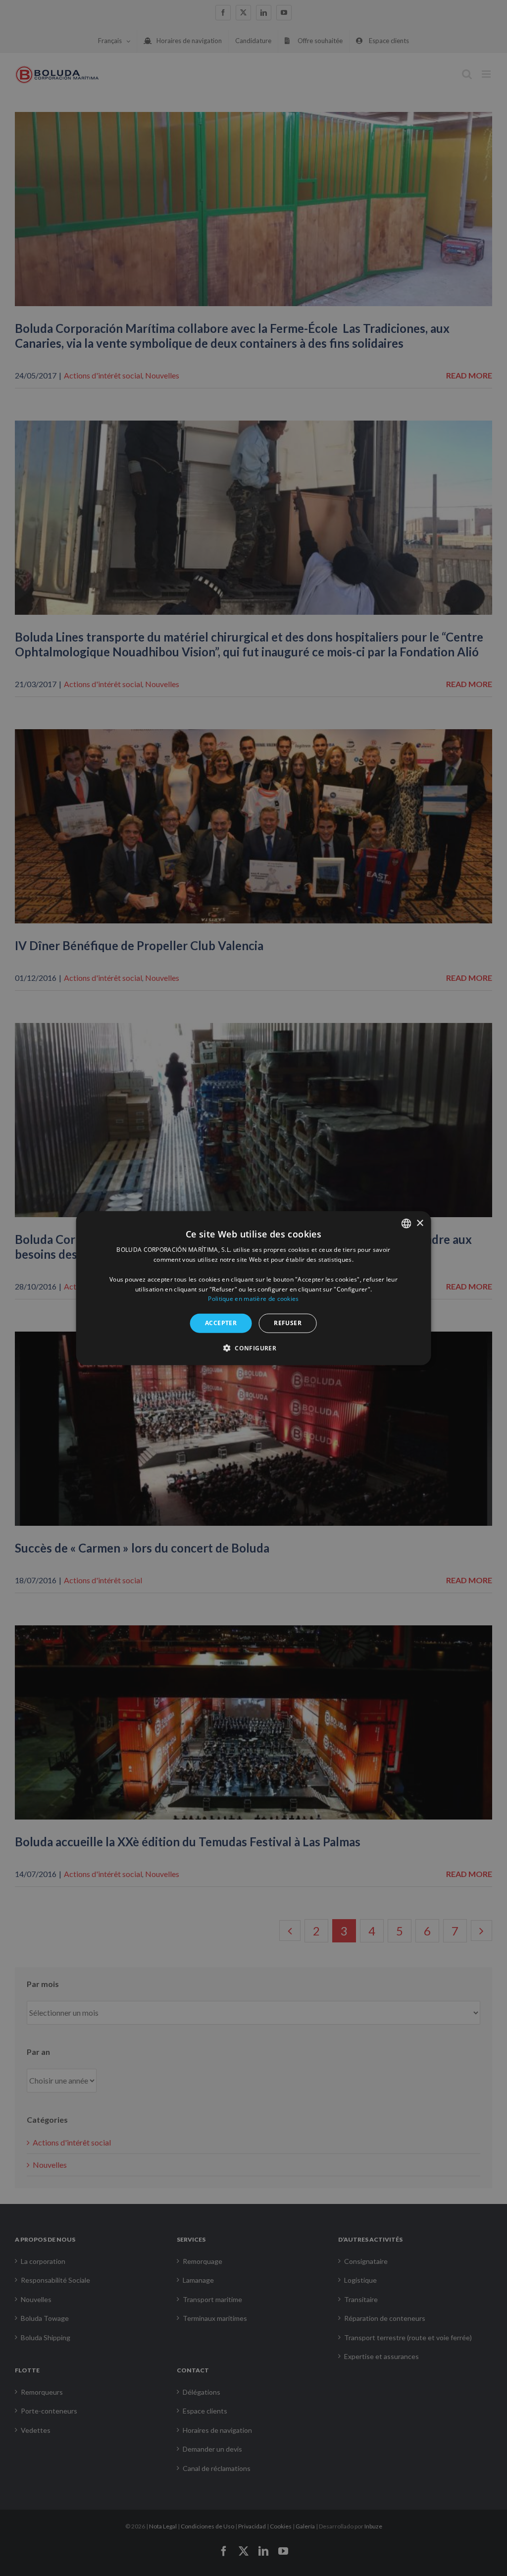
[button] (253, 1347)
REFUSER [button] (288, 1323)
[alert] (253, 1288)
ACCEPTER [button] (221, 1323)
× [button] (420, 1223)
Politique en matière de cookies (253, 1299)
